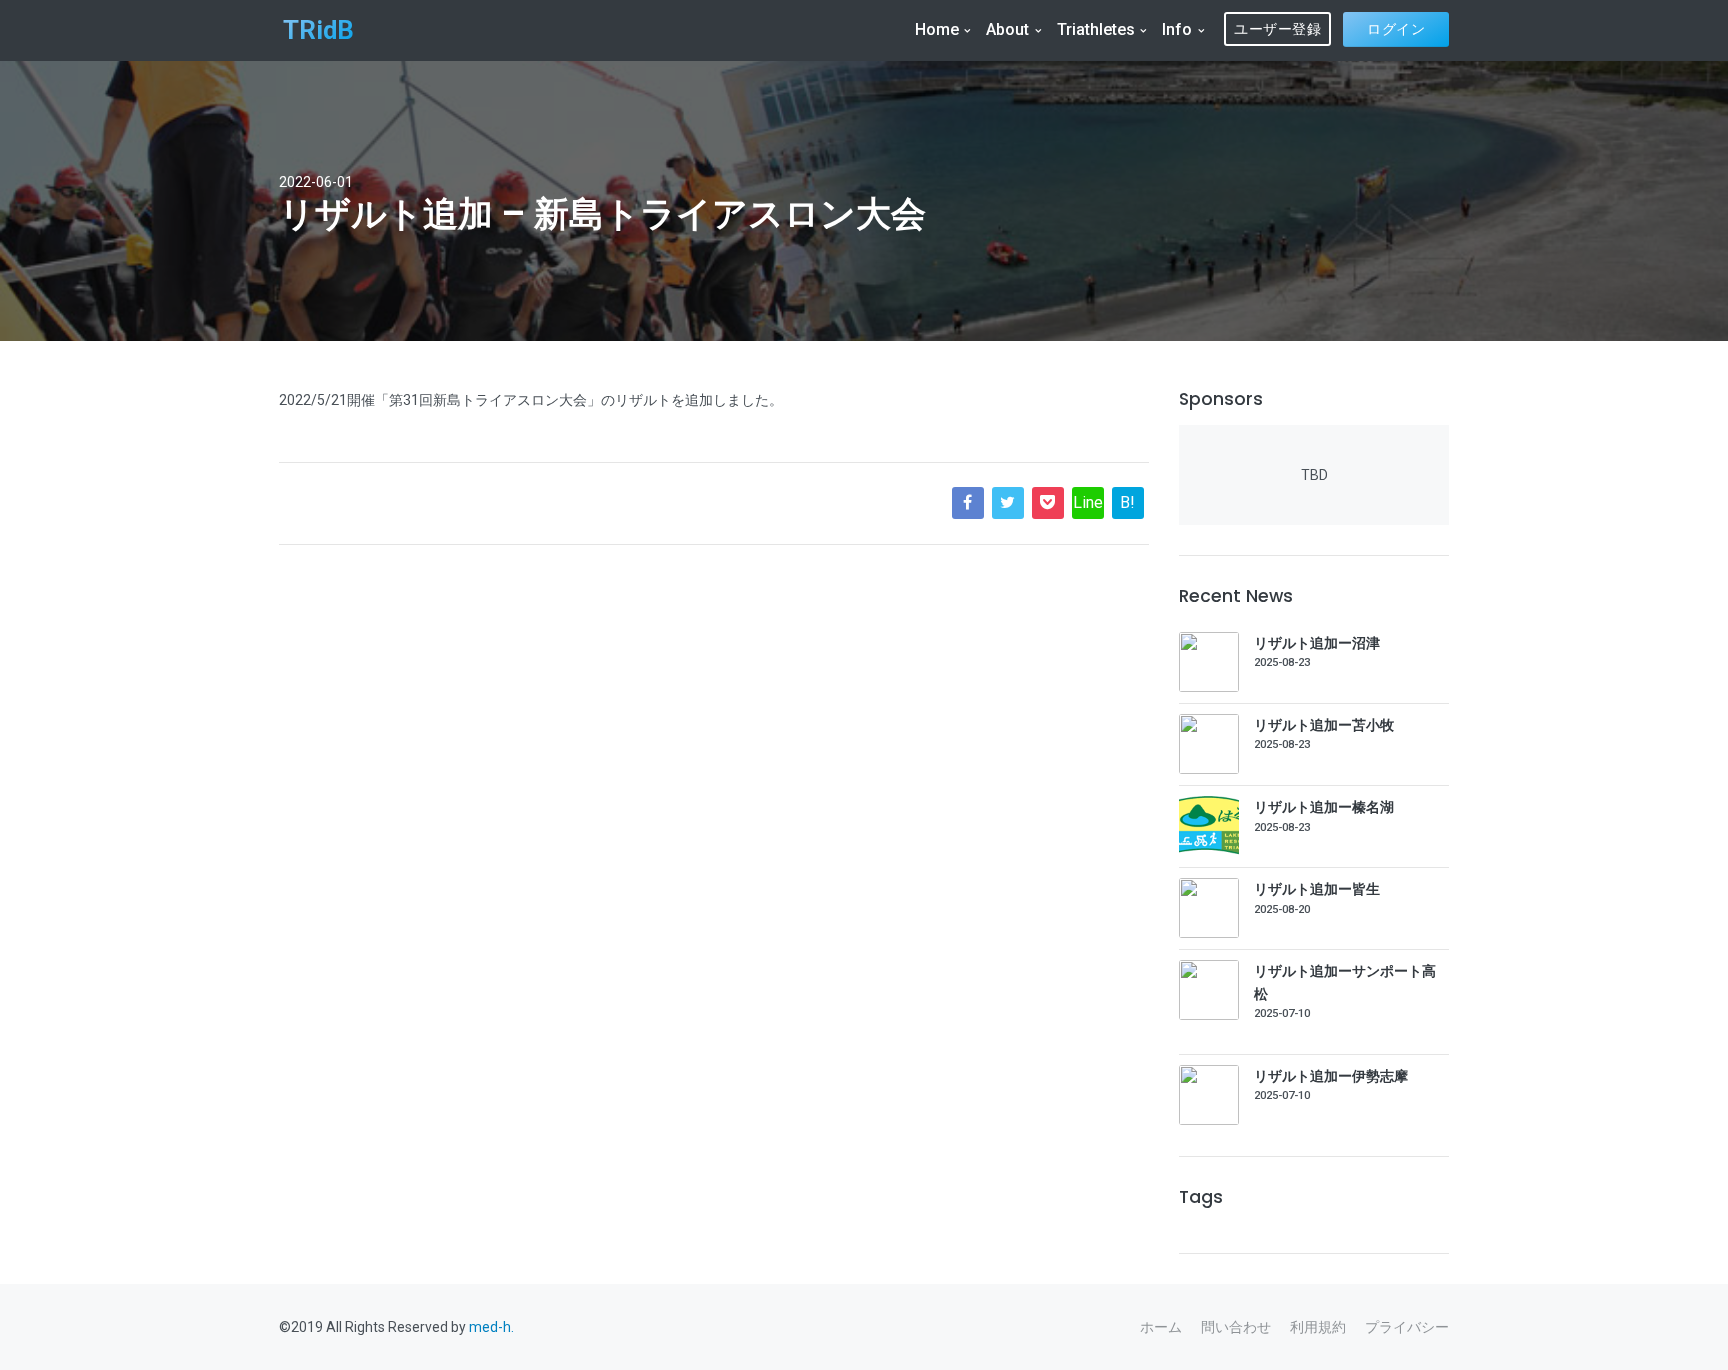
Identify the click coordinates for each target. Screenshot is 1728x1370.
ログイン (1396, 29)
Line (1088, 502)
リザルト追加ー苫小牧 (1324, 725)
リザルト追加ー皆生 (1317, 889)
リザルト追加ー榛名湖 (1324, 807)
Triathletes (1096, 29)
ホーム (1161, 1327)
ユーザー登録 (1277, 29)
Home (937, 29)
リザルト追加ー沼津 (1317, 643)
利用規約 (1318, 1327)
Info (1177, 29)
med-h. (491, 1327)
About (1007, 29)
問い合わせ (1236, 1327)
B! (1127, 502)
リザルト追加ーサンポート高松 (1345, 982)
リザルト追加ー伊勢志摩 (1331, 1076)
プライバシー (1407, 1327)
